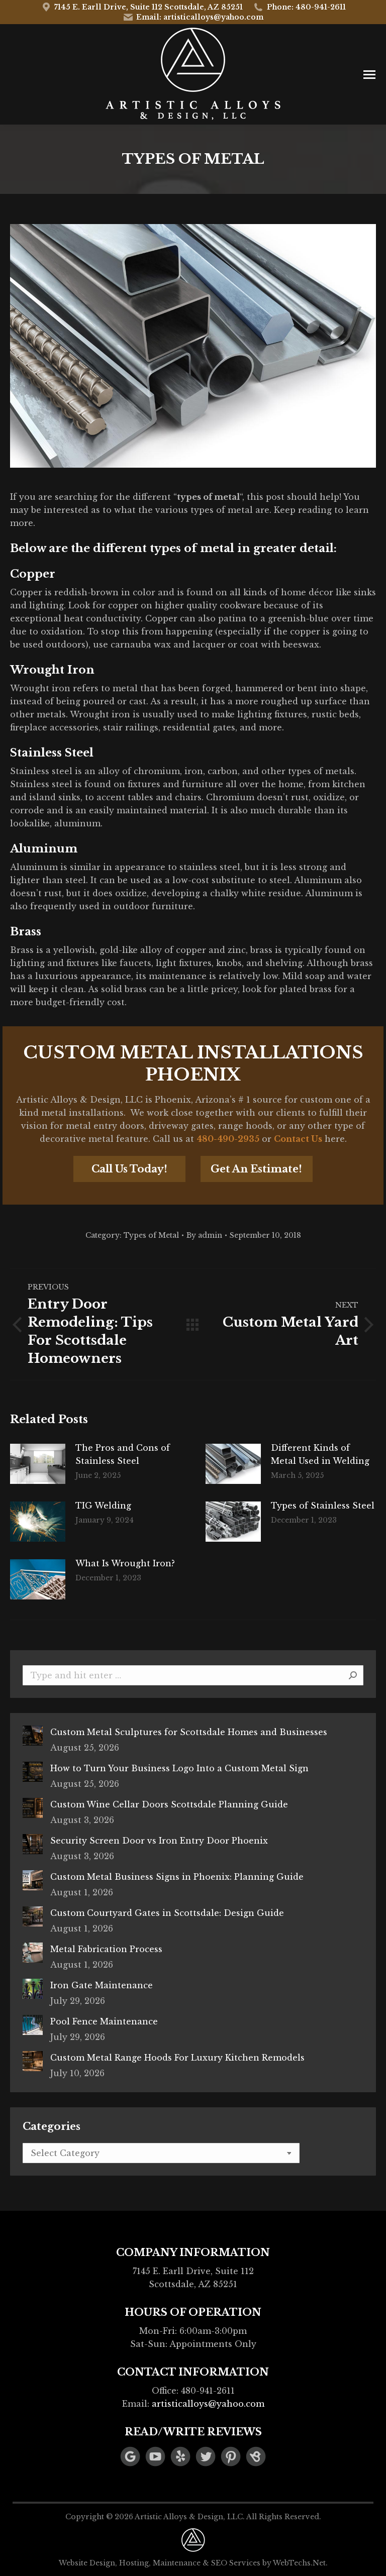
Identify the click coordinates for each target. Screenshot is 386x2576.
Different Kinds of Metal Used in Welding (320, 1454)
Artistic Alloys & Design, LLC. (190, 2517)
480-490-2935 (228, 1139)
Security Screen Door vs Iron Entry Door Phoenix (159, 1841)
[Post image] (38, 1464)
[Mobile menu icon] (369, 75)
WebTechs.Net (299, 2563)
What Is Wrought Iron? (125, 1563)
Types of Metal (151, 1235)
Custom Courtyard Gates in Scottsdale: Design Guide (167, 1913)
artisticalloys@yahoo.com (208, 2404)
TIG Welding (103, 1506)
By (204, 1235)
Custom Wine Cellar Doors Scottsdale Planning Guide (169, 1804)
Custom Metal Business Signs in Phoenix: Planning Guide (177, 1877)
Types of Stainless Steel (323, 1506)
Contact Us (298, 1139)
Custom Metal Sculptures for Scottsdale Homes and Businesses (189, 1732)
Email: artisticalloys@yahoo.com (200, 17)
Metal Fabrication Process (106, 1949)
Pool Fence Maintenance (104, 2021)
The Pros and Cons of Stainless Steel (123, 1454)
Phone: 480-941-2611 (306, 7)
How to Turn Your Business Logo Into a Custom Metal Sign (179, 1768)
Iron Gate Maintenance (102, 1985)
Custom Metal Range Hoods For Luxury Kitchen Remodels (177, 2058)
